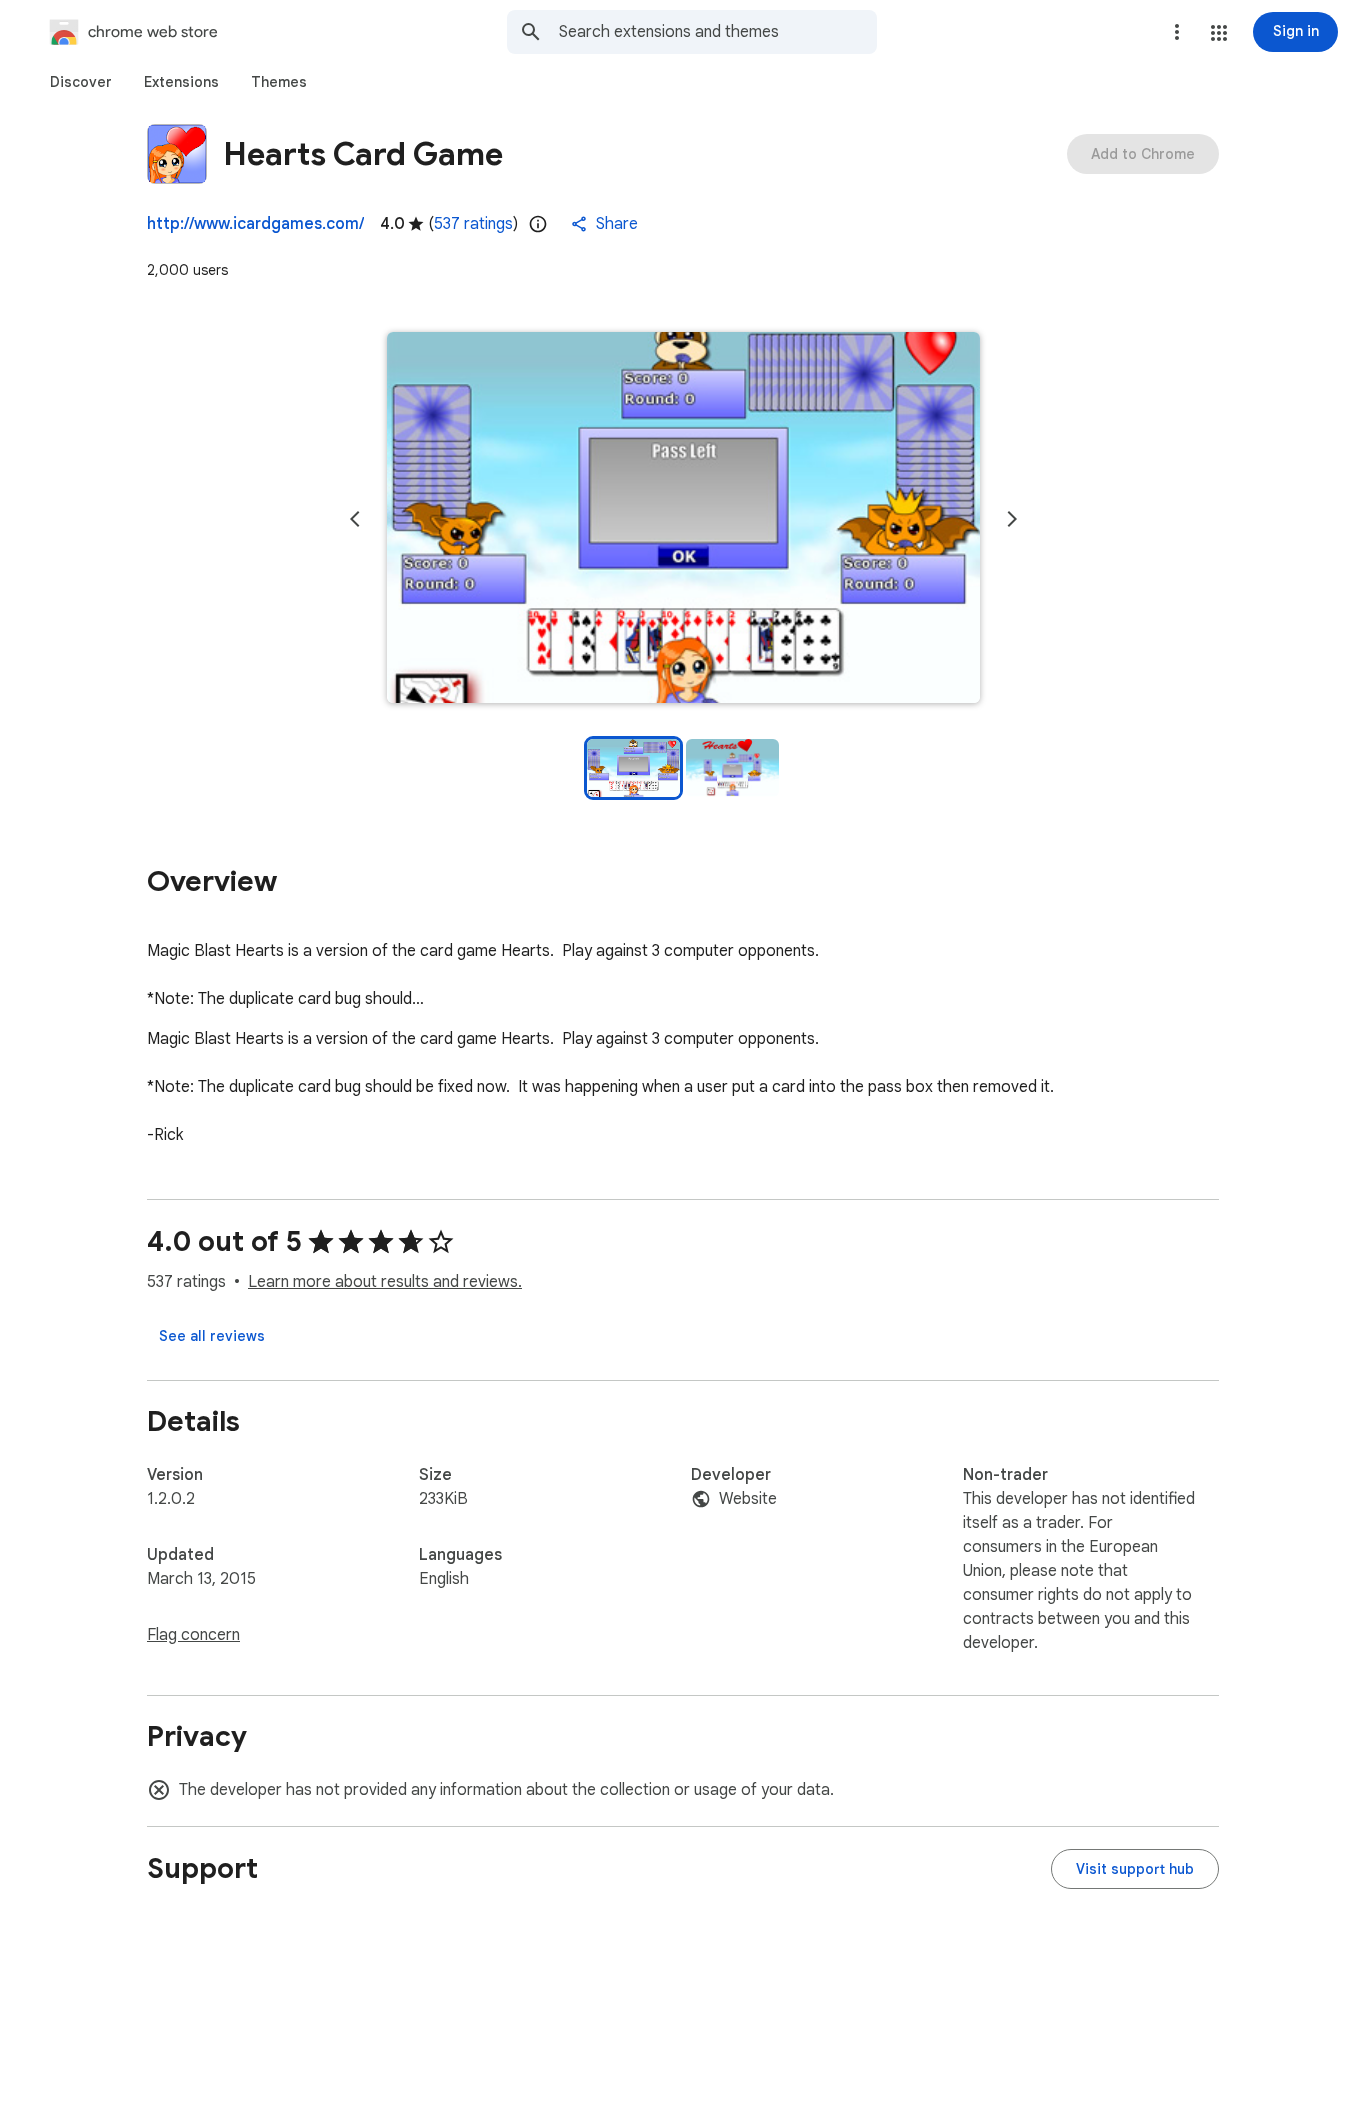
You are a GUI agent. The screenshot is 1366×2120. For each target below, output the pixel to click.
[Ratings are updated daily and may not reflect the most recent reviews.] (538, 224)
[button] (1219, 33)
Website (748, 1499)
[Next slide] (1012, 519)
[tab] (81, 82)
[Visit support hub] (1135, 1869)
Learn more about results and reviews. (385, 1282)
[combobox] (718, 32)
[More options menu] (1177, 32)
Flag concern (193, 1635)
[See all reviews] (212, 1336)
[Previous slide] (355, 519)
